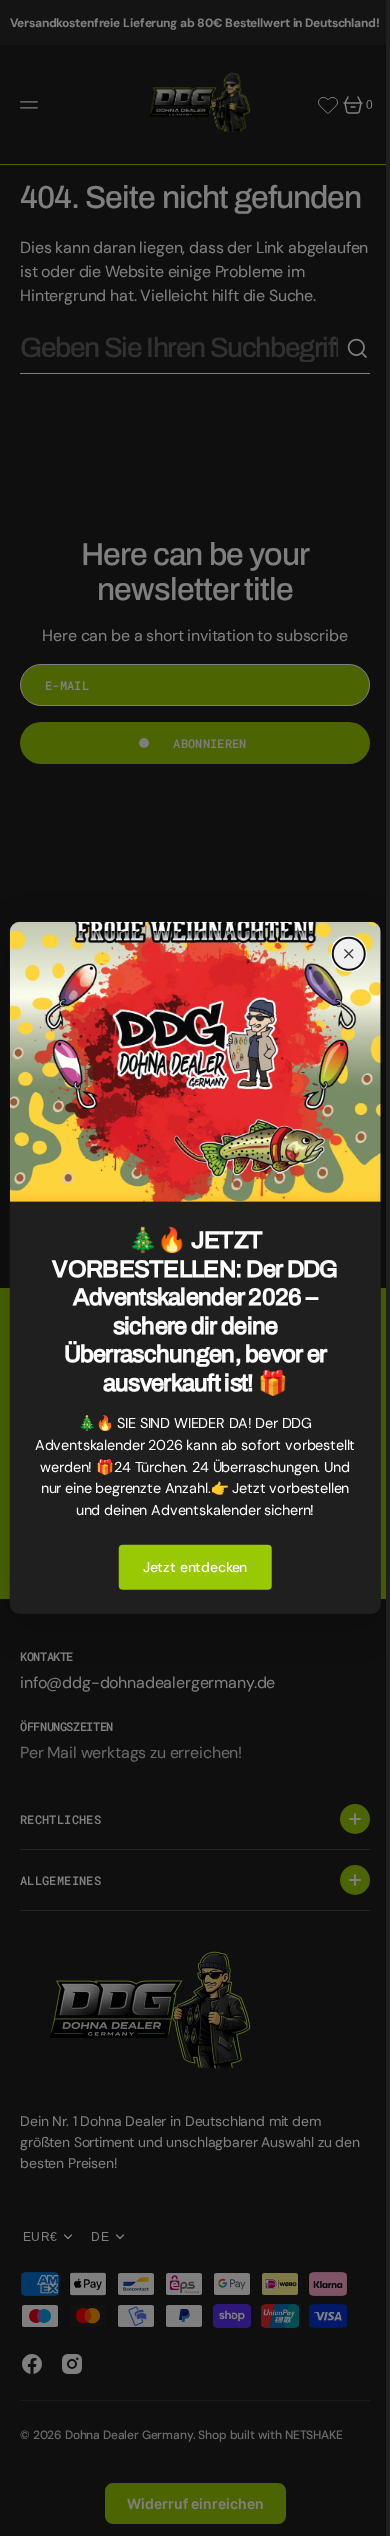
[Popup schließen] (334, 943)
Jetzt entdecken (187, 1578)
